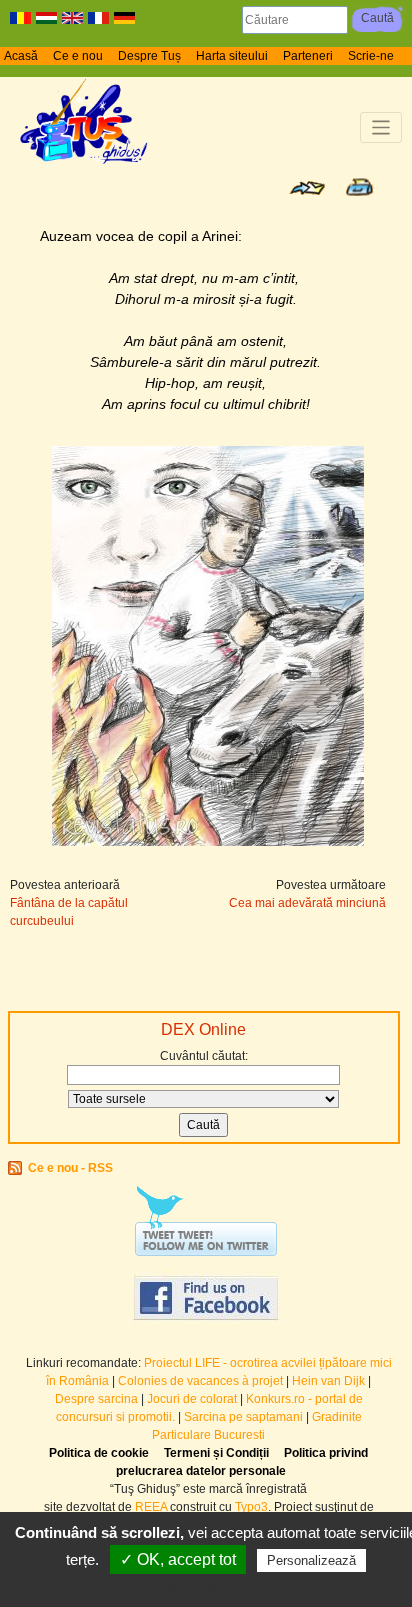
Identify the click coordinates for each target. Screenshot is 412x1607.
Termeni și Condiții (216, 1453)
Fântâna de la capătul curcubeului (69, 912)
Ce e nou (78, 56)
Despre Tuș (149, 56)
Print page (359, 187)
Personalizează (311, 1560)
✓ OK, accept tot (178, 1559)
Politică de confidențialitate (216, 1586)
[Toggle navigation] (381, 127)
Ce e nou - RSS (70, 1168)
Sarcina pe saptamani (243, 1417)
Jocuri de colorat (193, 1399)
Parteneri (308, 56)
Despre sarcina (96, 1399)
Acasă (21, 56)
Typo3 (251, 1507)
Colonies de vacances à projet (200, 1381)
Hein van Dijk (328, 1381)
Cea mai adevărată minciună (307, 903)
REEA (151, 1507)
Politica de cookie (99, 1453)
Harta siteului (232, 56)
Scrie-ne (371, 56)
